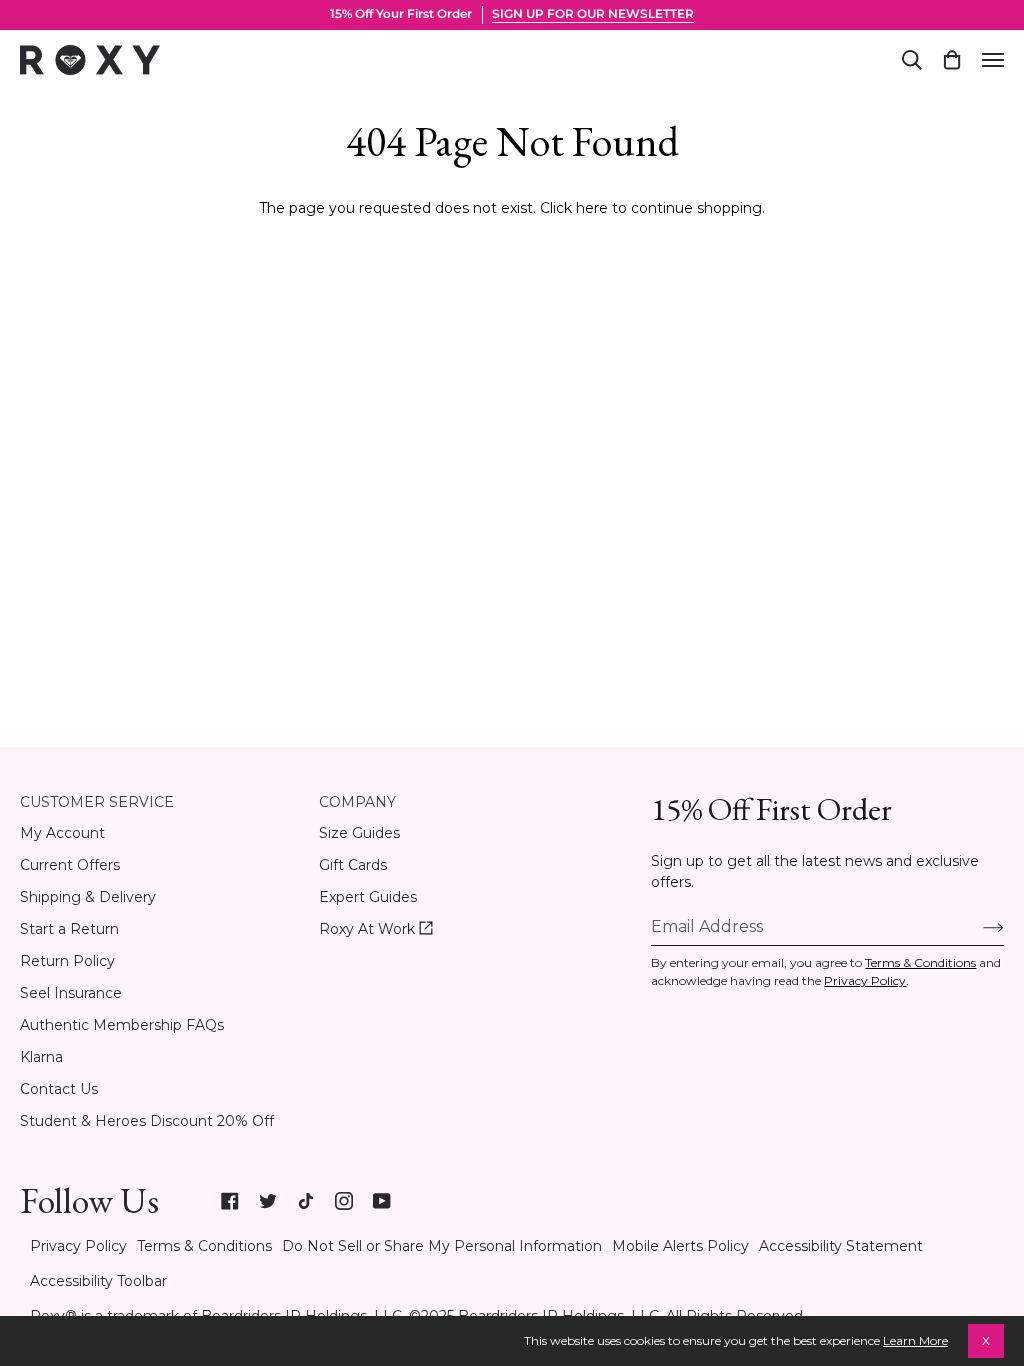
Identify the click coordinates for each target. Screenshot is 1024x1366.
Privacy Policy (865, 980)
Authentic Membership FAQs (122, 1025)
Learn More (915, 1340)
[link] (230, 1201)
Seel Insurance (71, 993)
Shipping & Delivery (88, 897)
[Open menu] (993, 60)
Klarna (41, 1057)
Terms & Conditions (920, 962)
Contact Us (59, 1089)
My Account (62, 833)
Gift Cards (353, 865)
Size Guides (359, 833)
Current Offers (70, 865)
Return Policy (67, 961)
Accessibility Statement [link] (841, 1246)
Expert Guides (368, 897)
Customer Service (97, 802)
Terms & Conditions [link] (204, 1246)
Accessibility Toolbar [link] (98, 1281)
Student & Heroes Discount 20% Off (147, 1121)
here (592, 208)
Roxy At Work (376, 929)
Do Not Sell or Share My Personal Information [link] (442, 1246)
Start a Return (69, 929)
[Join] (977, 927)
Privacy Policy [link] (78, 1246)
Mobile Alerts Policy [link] (680, 1246)
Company (357, 802)
